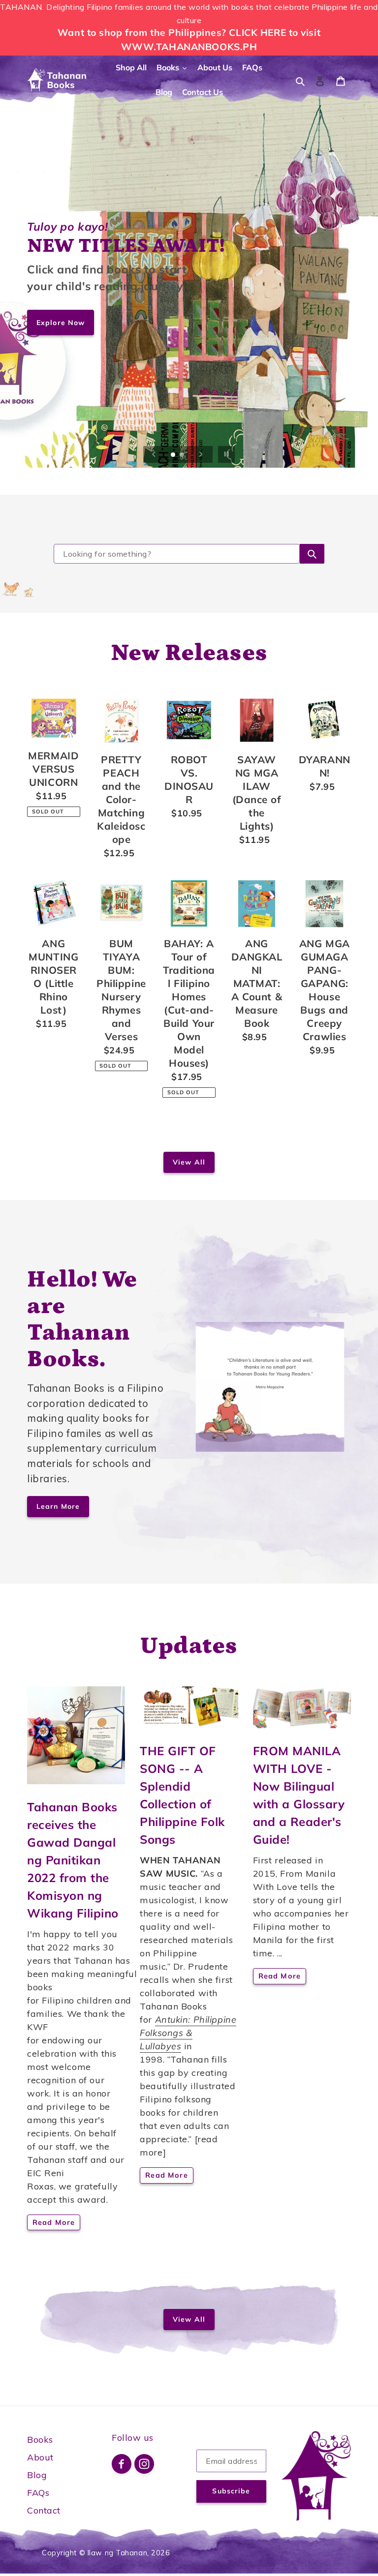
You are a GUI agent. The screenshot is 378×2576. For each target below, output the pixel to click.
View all (189, 1162)
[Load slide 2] (183, 455)
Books (40, 2440)
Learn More (58, 1506)
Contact (44, 2510)
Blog (37, 2475)
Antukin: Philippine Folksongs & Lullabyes (188, 2033)
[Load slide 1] (174, 455)
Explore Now (61, 322)
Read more (54, 2222)
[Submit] (312, 554)
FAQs (38, 2493)
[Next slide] (201, 454)
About (40, 2457)
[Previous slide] (154, 454)
